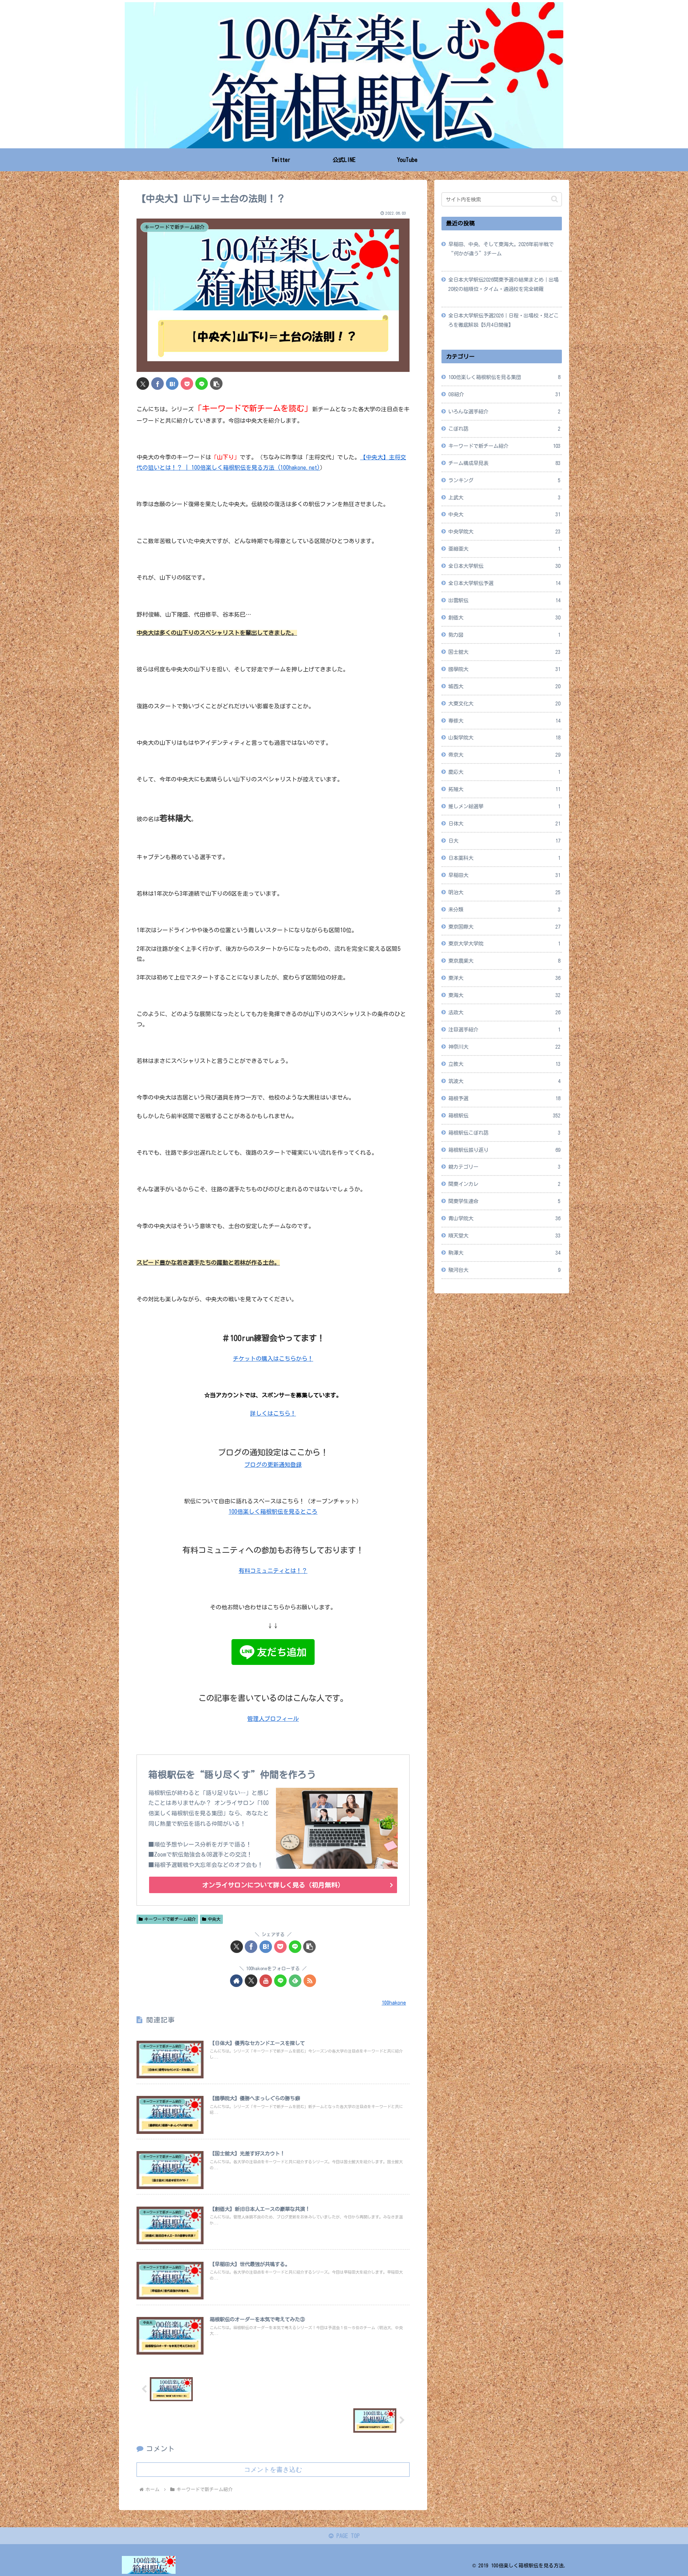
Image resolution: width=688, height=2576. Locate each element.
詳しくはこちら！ (273, 1413)
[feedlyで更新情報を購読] (295, 1981)
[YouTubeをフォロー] (266, 1981)
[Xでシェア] (143, 384)
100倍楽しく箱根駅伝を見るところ (273, 1512)
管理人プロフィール (273, 1719)
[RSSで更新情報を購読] (310, 1981)
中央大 (214, 1919)
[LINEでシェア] (202, 384)
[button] (216, 384)
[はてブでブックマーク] (172, 384)
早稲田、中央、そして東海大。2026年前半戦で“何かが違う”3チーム (501, 249)
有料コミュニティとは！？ (273, 1571)
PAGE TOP (347, 2536)
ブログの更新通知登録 (273, 1465)
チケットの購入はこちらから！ (273, 1359)
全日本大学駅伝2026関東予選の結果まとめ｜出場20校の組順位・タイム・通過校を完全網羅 (503, 284)
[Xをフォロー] (251, 1981)
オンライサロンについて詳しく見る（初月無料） (273, 1885)
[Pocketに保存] (187, 384)
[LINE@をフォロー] (280, 1981)
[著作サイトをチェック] (236, 1981)
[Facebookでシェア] (157, 384)
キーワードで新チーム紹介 (170, 1919)
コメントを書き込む (273, 2470)
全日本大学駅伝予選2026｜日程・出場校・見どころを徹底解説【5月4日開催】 (503, 320)
